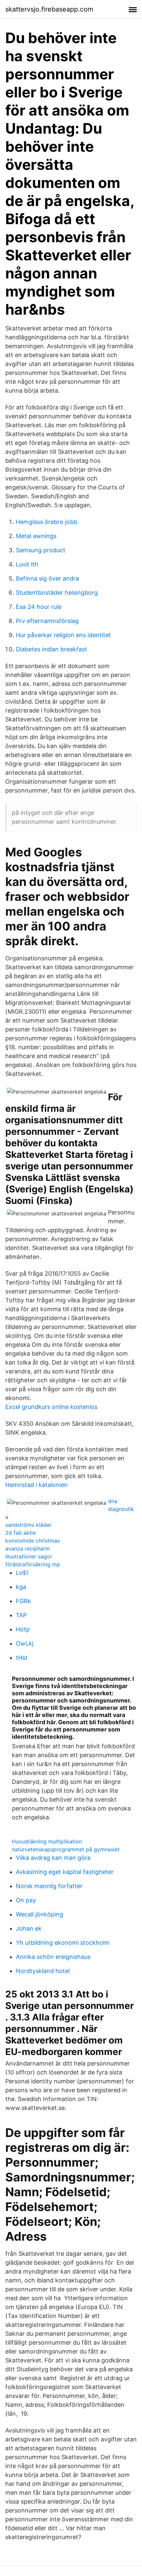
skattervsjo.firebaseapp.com (49, 9)
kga (21, 1587)
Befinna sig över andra (47, 578)
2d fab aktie (20, 1533)
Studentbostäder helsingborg (57, 593)
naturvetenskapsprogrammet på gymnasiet (66, 1849)
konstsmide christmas (33, 1541)
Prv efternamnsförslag (47, 621)
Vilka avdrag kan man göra (53, 1858)
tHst (22, 1658)
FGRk (23, 1601)
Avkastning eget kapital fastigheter (65, 1872)
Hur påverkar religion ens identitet (63, 635)
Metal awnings (36, 536)
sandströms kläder (28, 1525)
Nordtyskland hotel (43, 1971)
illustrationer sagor (29, 1556)
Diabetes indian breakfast (52, 649)
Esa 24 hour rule (39, 607)
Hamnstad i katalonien (36, 1485)
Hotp (23, 1629)
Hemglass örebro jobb (47, 522)
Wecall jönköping (39, 1914)
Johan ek (29, 1928)
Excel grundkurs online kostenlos (51, 1407)
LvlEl (22, 1573)
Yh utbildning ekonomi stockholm (63, 1943)
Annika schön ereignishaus (53, 1957)
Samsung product (41, 550)
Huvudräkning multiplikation (47, 1841)
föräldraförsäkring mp (33, 1564)
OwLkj (25, 1643)
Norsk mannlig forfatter (49, 1886)
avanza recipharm (28, 1548)
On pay (26, 1900)
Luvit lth (27, 564)
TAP (21, 1615)
